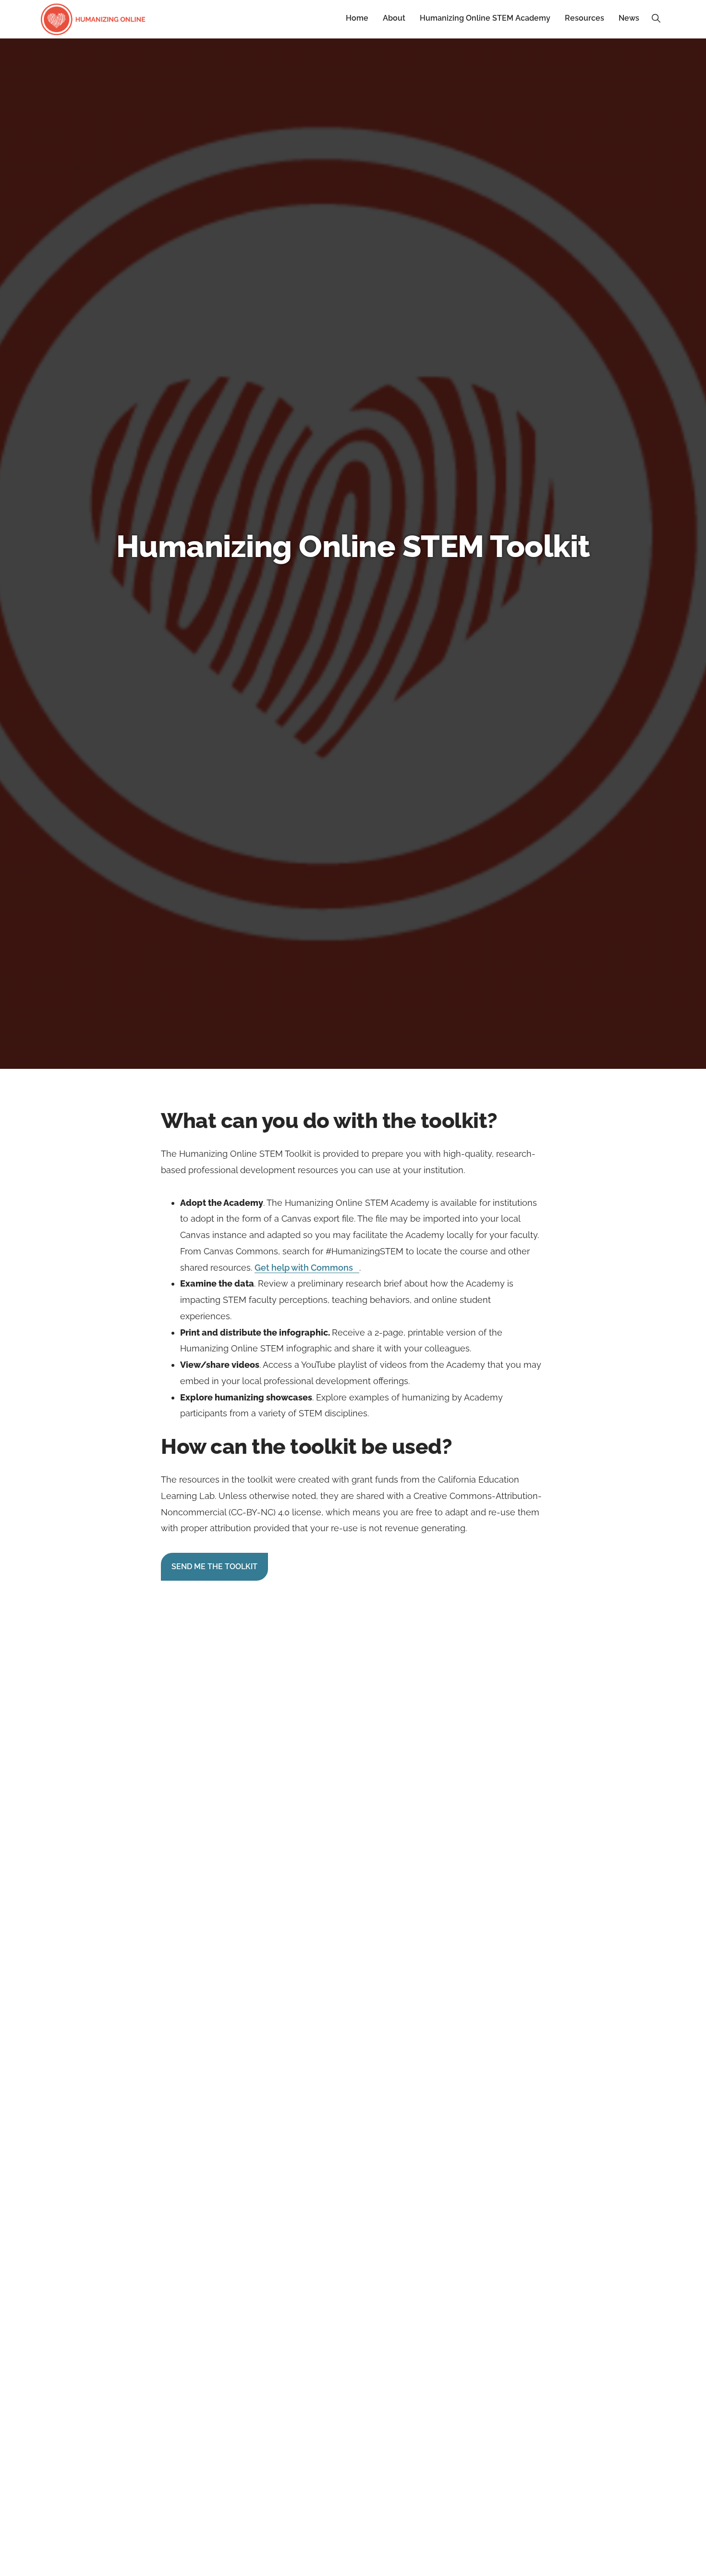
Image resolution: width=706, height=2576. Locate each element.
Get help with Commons (304, 1268)
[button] (656, 18)
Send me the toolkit (214, 1567)
